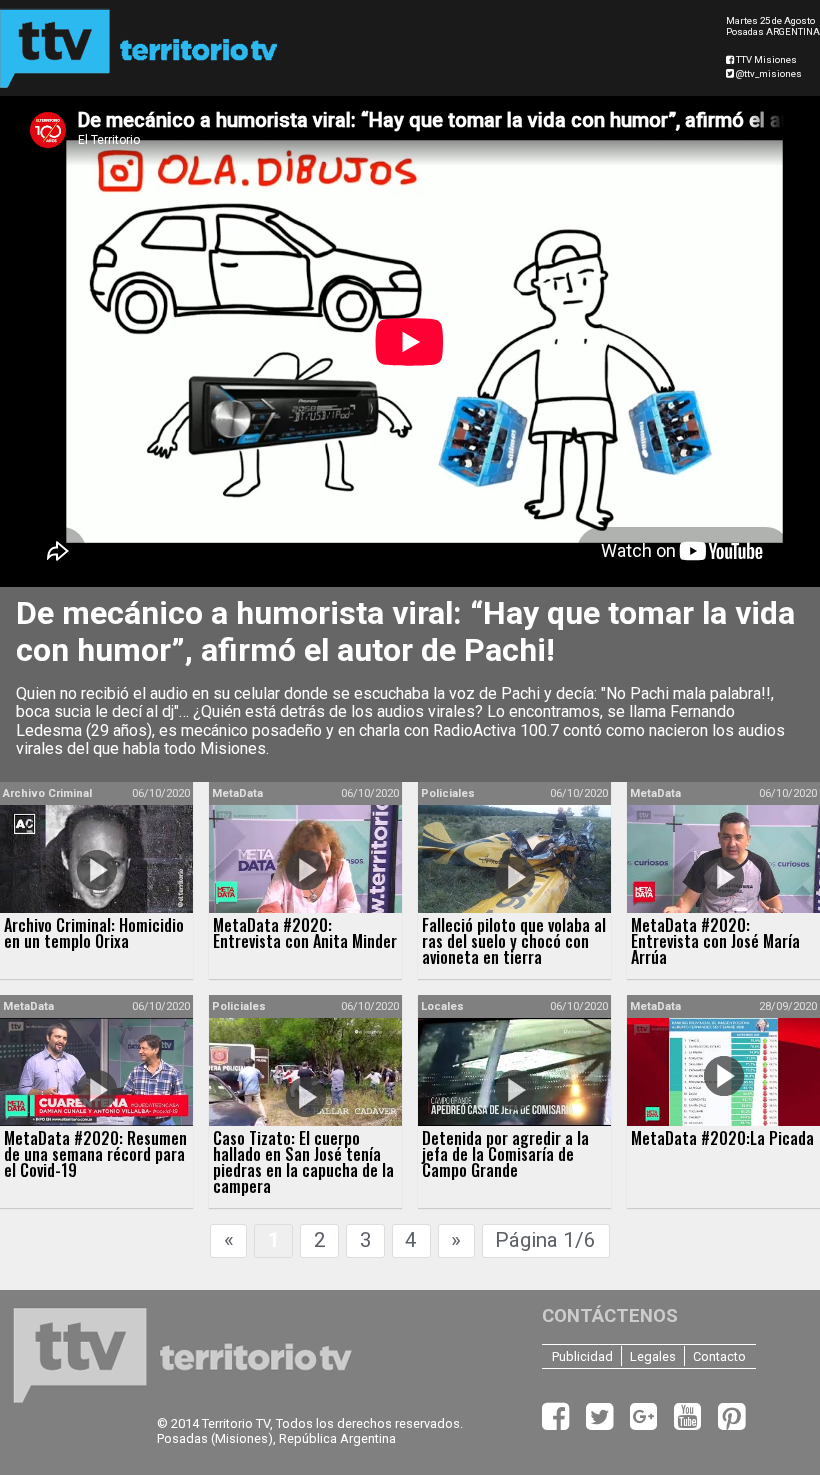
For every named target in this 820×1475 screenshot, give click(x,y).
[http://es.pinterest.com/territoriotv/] (731, 1422)
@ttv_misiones (768, 73)
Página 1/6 (545, 1240)
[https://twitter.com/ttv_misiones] (601, 1422)
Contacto (719, 1356)
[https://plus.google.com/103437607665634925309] (645, 1422)
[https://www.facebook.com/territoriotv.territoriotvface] (557, 1422)
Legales (653, 1356)
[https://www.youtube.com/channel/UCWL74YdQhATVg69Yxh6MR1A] (689, 1422)
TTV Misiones (765, 59)
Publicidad (582, 1356)
